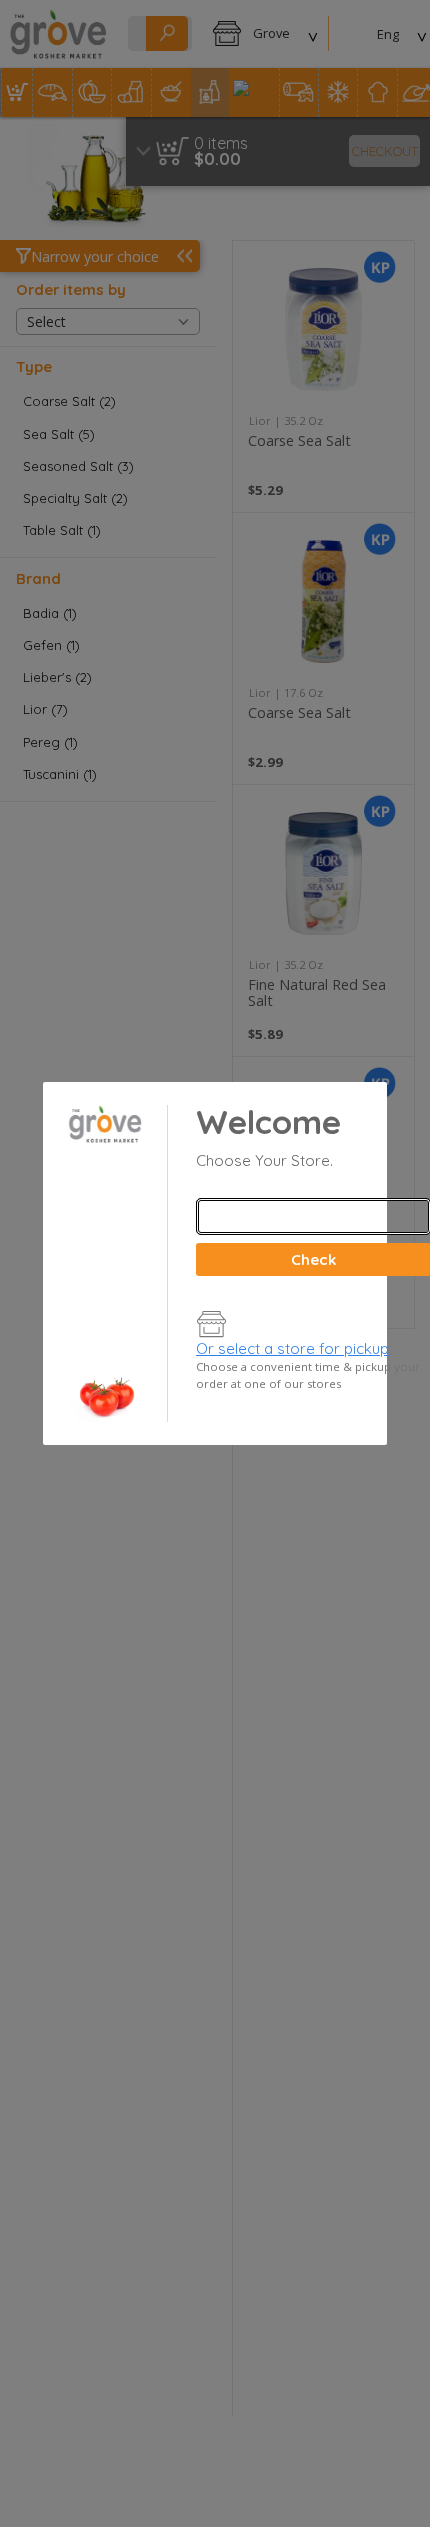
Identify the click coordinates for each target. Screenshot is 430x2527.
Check (313, 1259)
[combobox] (313, 1216)
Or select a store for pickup (292, 1348)
